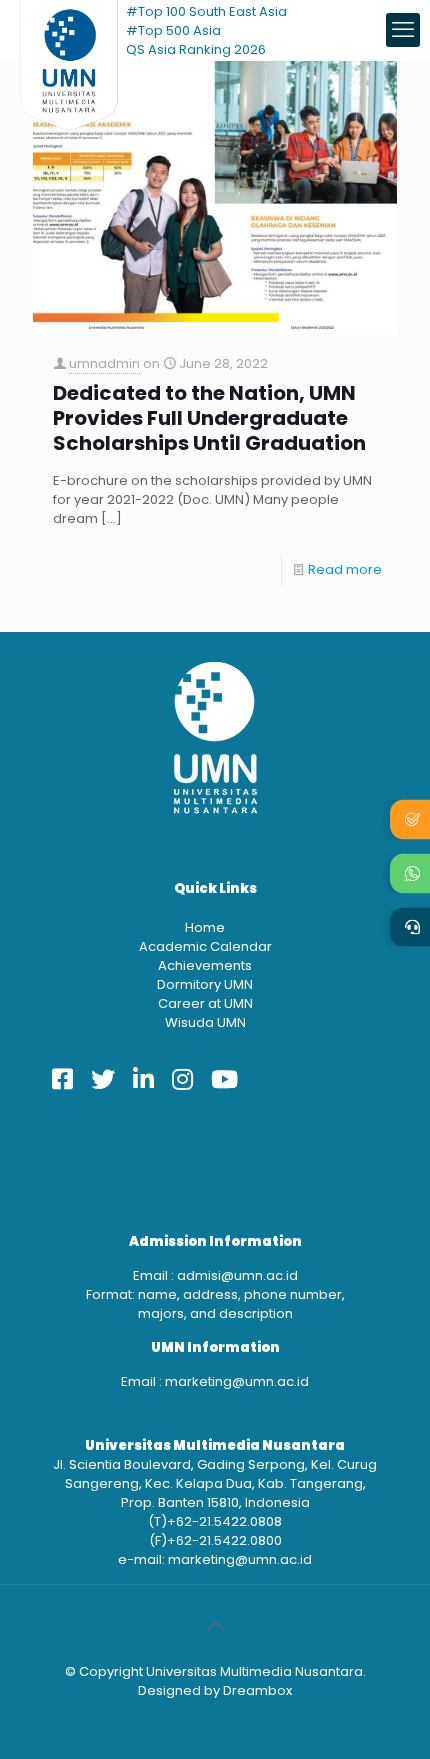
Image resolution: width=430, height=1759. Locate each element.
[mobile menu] (403, 30)
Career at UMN (205, 1003)
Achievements (205, 965)
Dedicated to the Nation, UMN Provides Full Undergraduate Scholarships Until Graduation (209, 418)
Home (205, 927)
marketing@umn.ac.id (237, 1381)
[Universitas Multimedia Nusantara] (69, 30)
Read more (345, 569)
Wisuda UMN (205, 1022)
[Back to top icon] (215, 1626)
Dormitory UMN (205, 984)
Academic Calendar (205, 946)
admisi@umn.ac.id (237, 1275)
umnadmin (104, 363)
